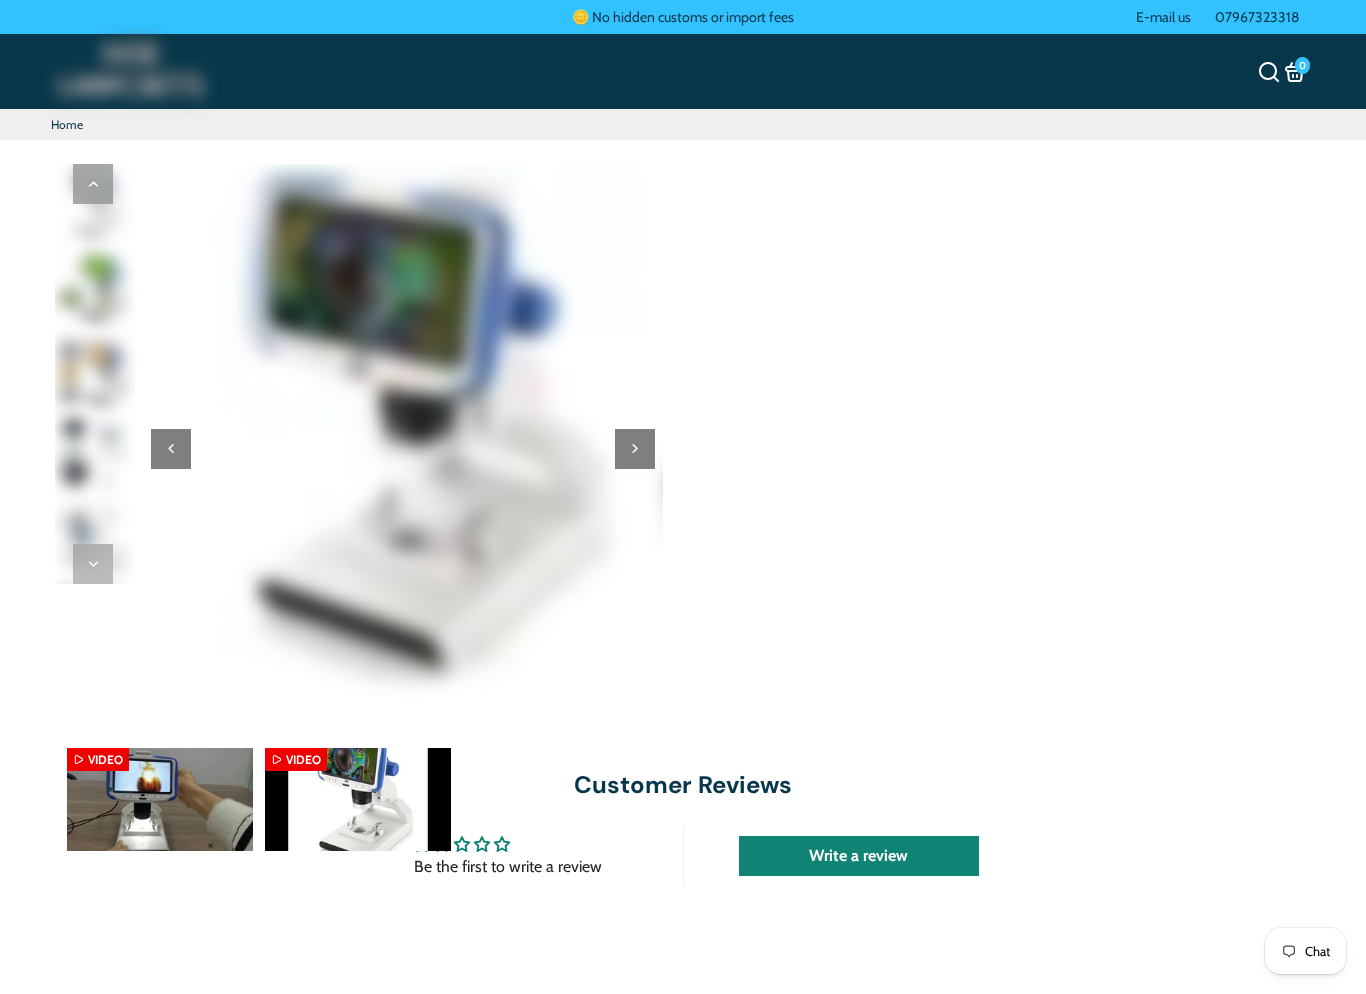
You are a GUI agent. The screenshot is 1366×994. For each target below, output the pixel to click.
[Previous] (93, 184)
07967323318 (1257, 17)
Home (67, 124)
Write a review (858, 855)
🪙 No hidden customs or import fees (683, 17)
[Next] (93, 564)
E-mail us (1163, 17)
